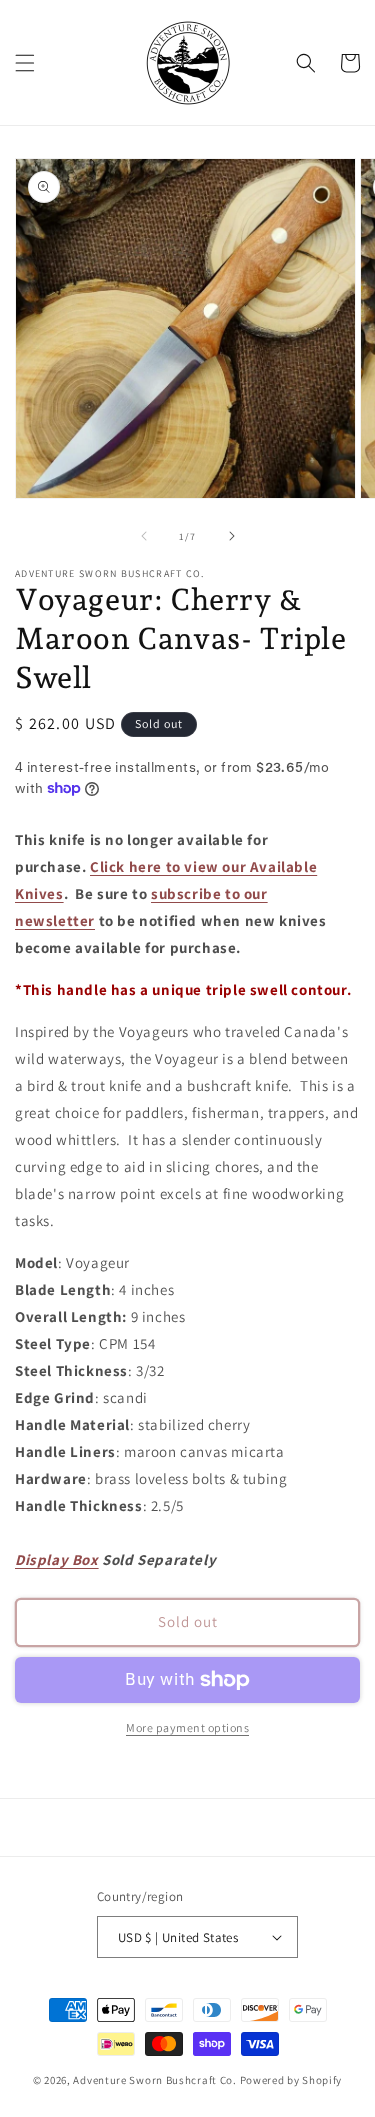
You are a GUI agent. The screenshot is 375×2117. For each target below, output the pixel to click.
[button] (25, 63)
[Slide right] (232, 536)
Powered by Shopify (291, 2080)
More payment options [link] (187, 1727)
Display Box (57, 1559)
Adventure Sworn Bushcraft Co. (154, 2080)
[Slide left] (144, 536)
